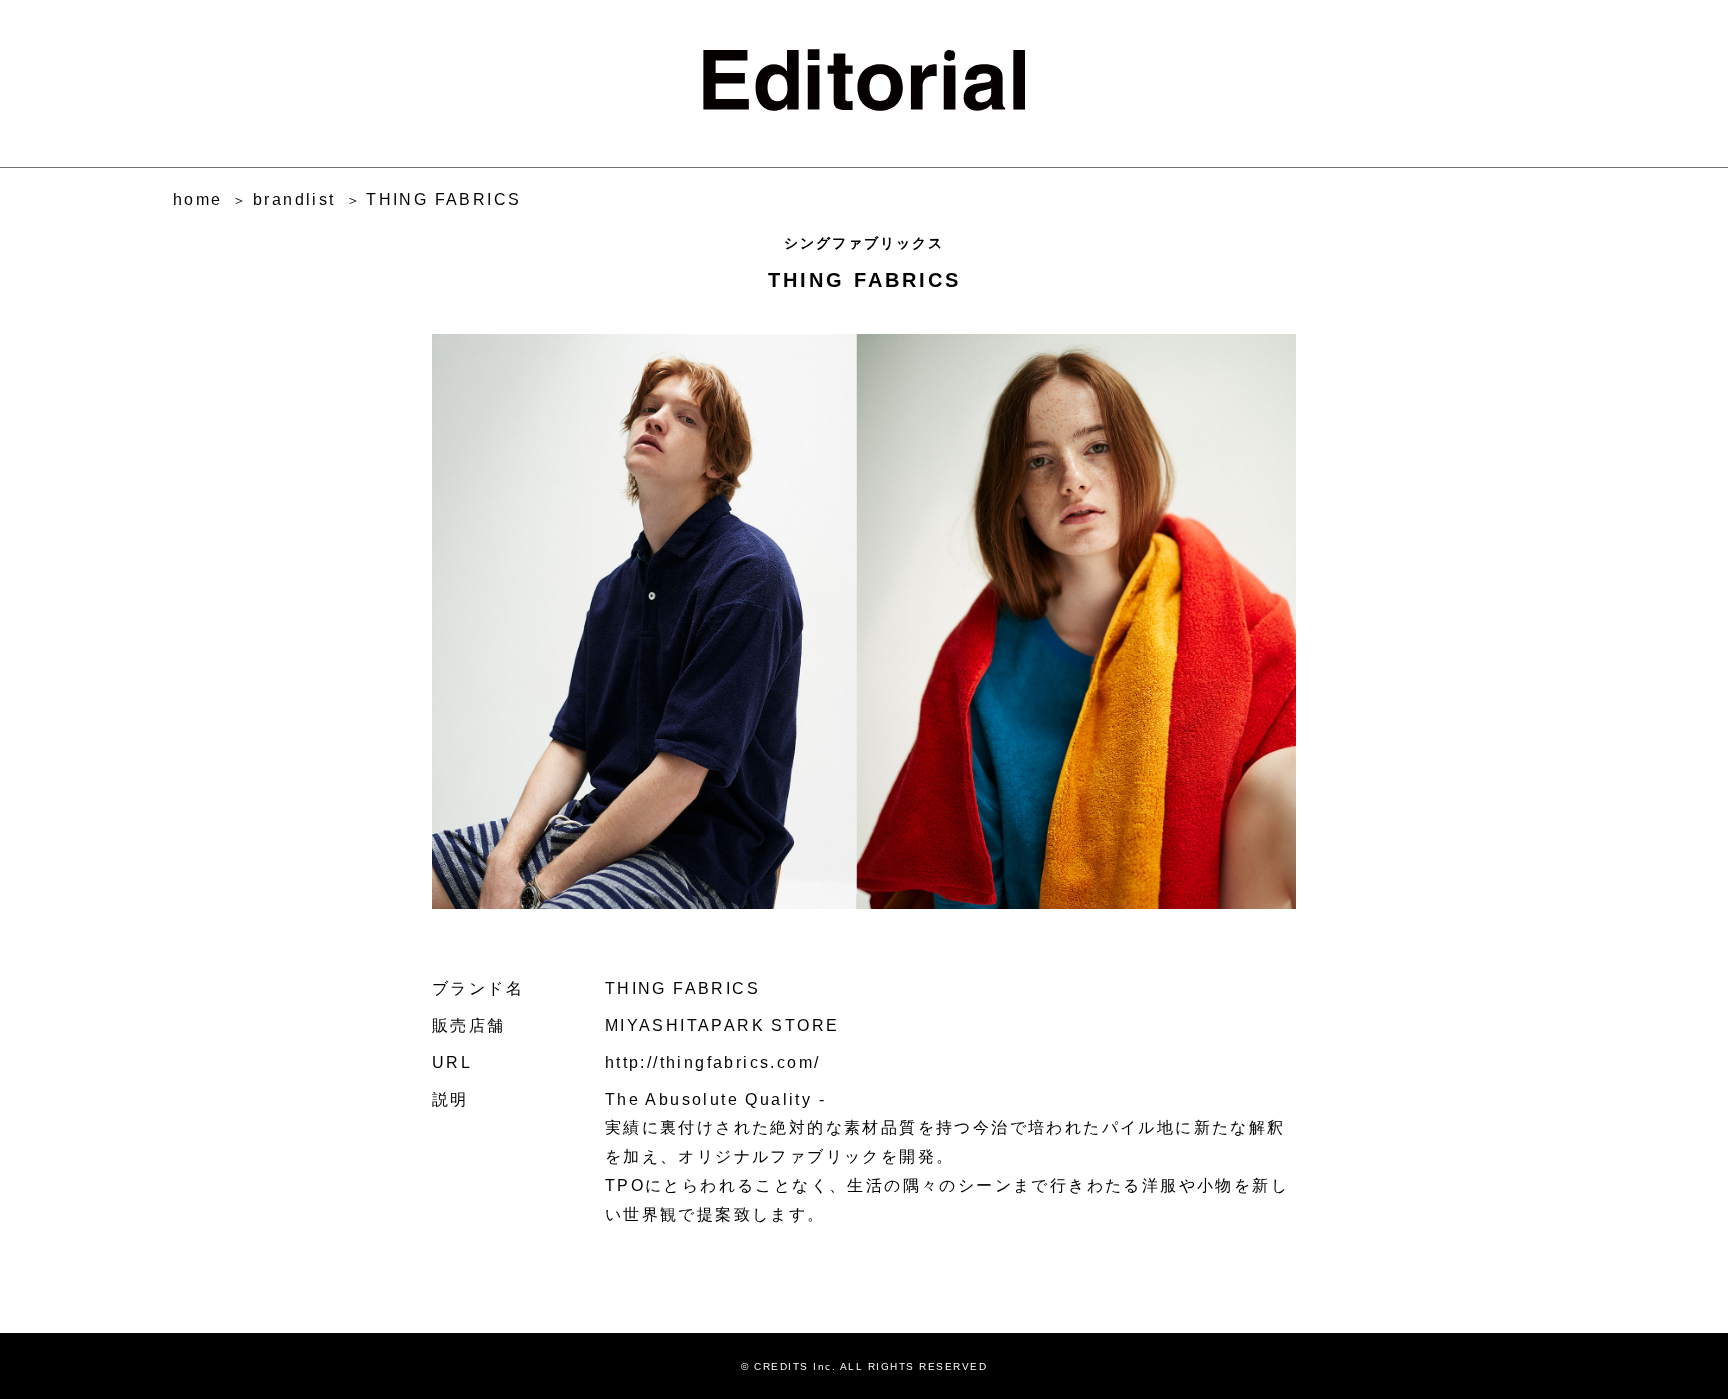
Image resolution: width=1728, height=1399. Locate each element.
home (198, 199)
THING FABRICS (443, 199)
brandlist (294, 199)
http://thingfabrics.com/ (713, 1062)
